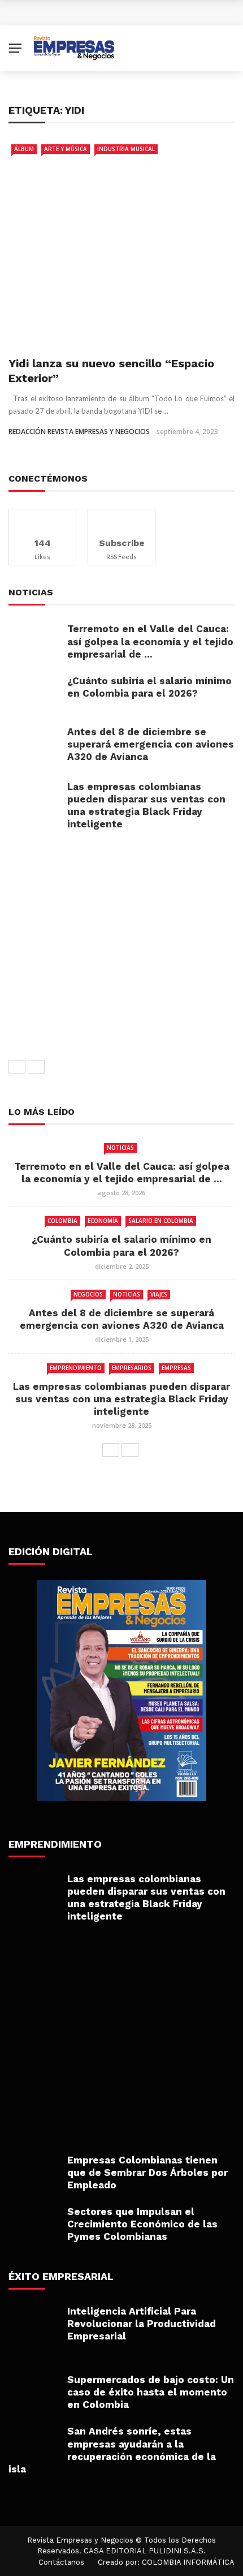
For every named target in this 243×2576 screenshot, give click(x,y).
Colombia (62, 1221)
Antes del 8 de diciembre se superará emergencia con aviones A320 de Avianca (151, 744)
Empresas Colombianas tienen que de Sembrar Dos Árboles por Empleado (147, 2173)
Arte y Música (66, 149)
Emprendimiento (76, 1368)
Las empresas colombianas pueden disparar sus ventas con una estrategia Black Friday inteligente (121, 1399)
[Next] (36, 1067)
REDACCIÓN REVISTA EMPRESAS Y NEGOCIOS (79, 432)
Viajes (159, 1294)
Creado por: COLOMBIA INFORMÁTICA (166, 2562)
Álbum (24, 149)
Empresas (176, 1368)
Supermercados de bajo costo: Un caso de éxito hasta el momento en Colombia (151, 2392)
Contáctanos (61, 2562)
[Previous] (17, 1067)
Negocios (88, 1294)
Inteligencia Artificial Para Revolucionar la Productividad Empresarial (142, 2324)
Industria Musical (126, 149)
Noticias (120, 1148)
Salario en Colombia (161, 1221)
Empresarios (132, 1368)
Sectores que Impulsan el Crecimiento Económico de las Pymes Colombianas (142, 2224)
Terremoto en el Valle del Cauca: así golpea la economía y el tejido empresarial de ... (150, 641)
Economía (103, 1221)
